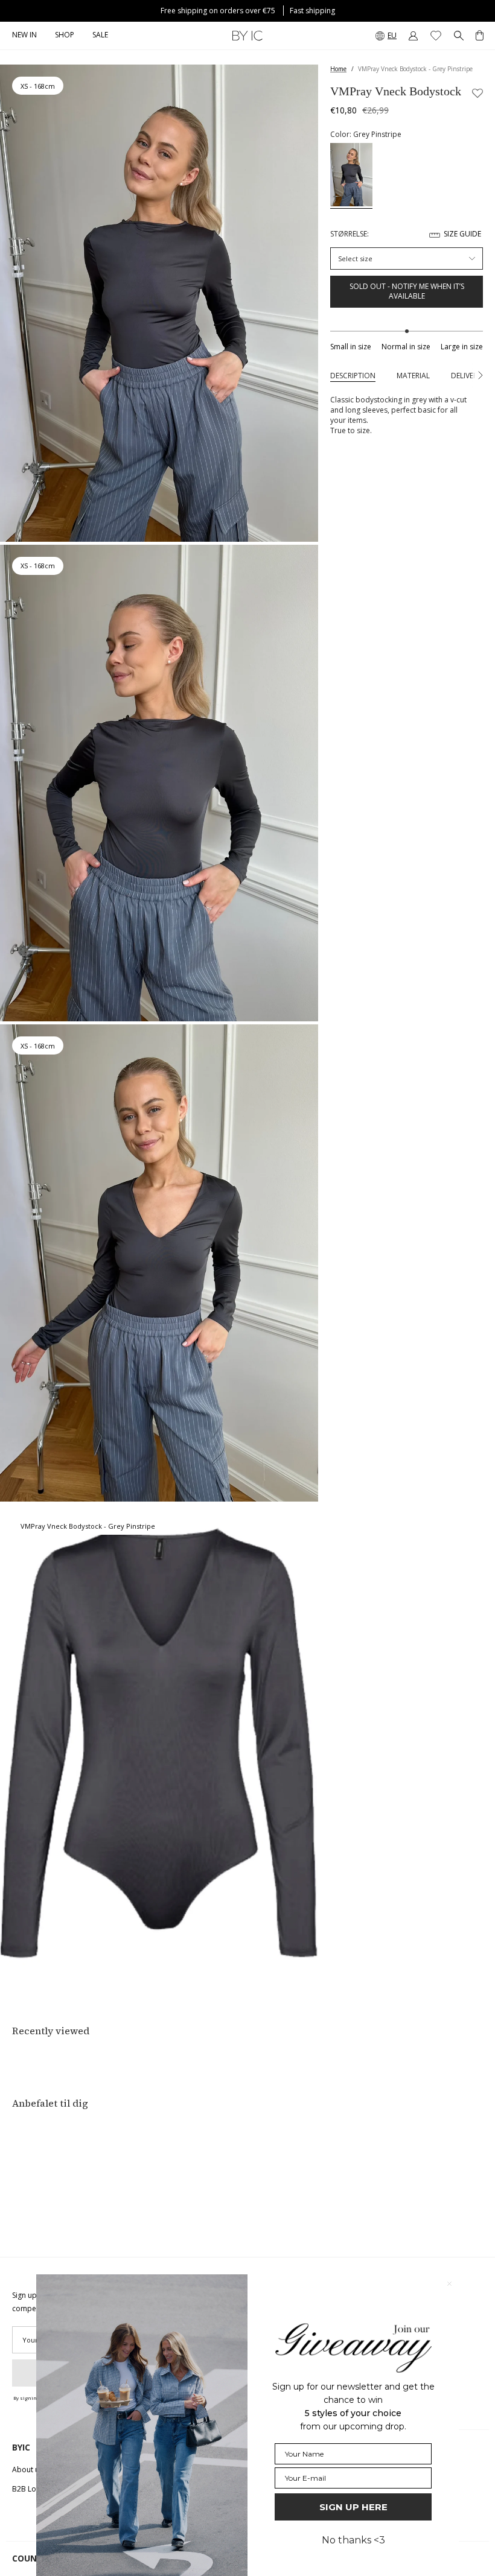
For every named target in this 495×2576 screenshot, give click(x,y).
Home (338, 69)
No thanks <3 (353, 2540)
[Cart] (480, 36)
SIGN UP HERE (353, 2507)
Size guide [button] (462, 234)
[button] (65, 36)
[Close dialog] (449, 2284)
